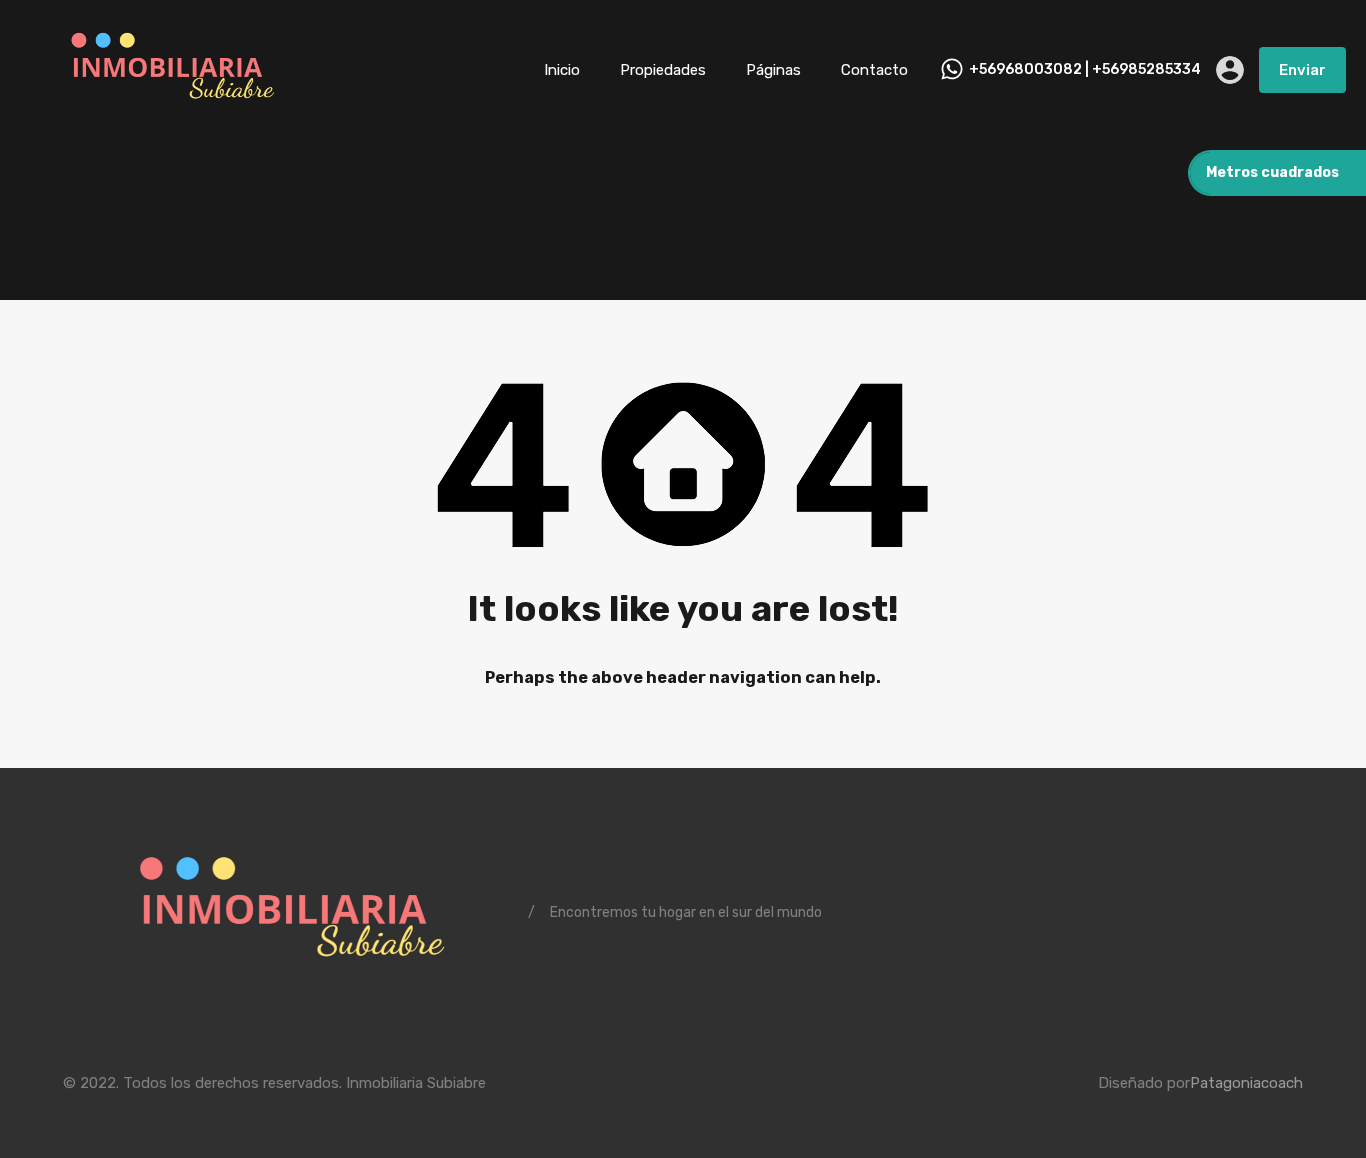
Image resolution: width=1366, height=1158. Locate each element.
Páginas (773, 70)
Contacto (874, 70)
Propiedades (663, 70)
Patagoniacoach (1246, 1083)
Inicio (562, 70)
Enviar (1302, 70)
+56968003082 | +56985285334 (1085, 70)
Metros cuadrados (1272, 172)
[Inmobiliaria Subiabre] (170, 111)
